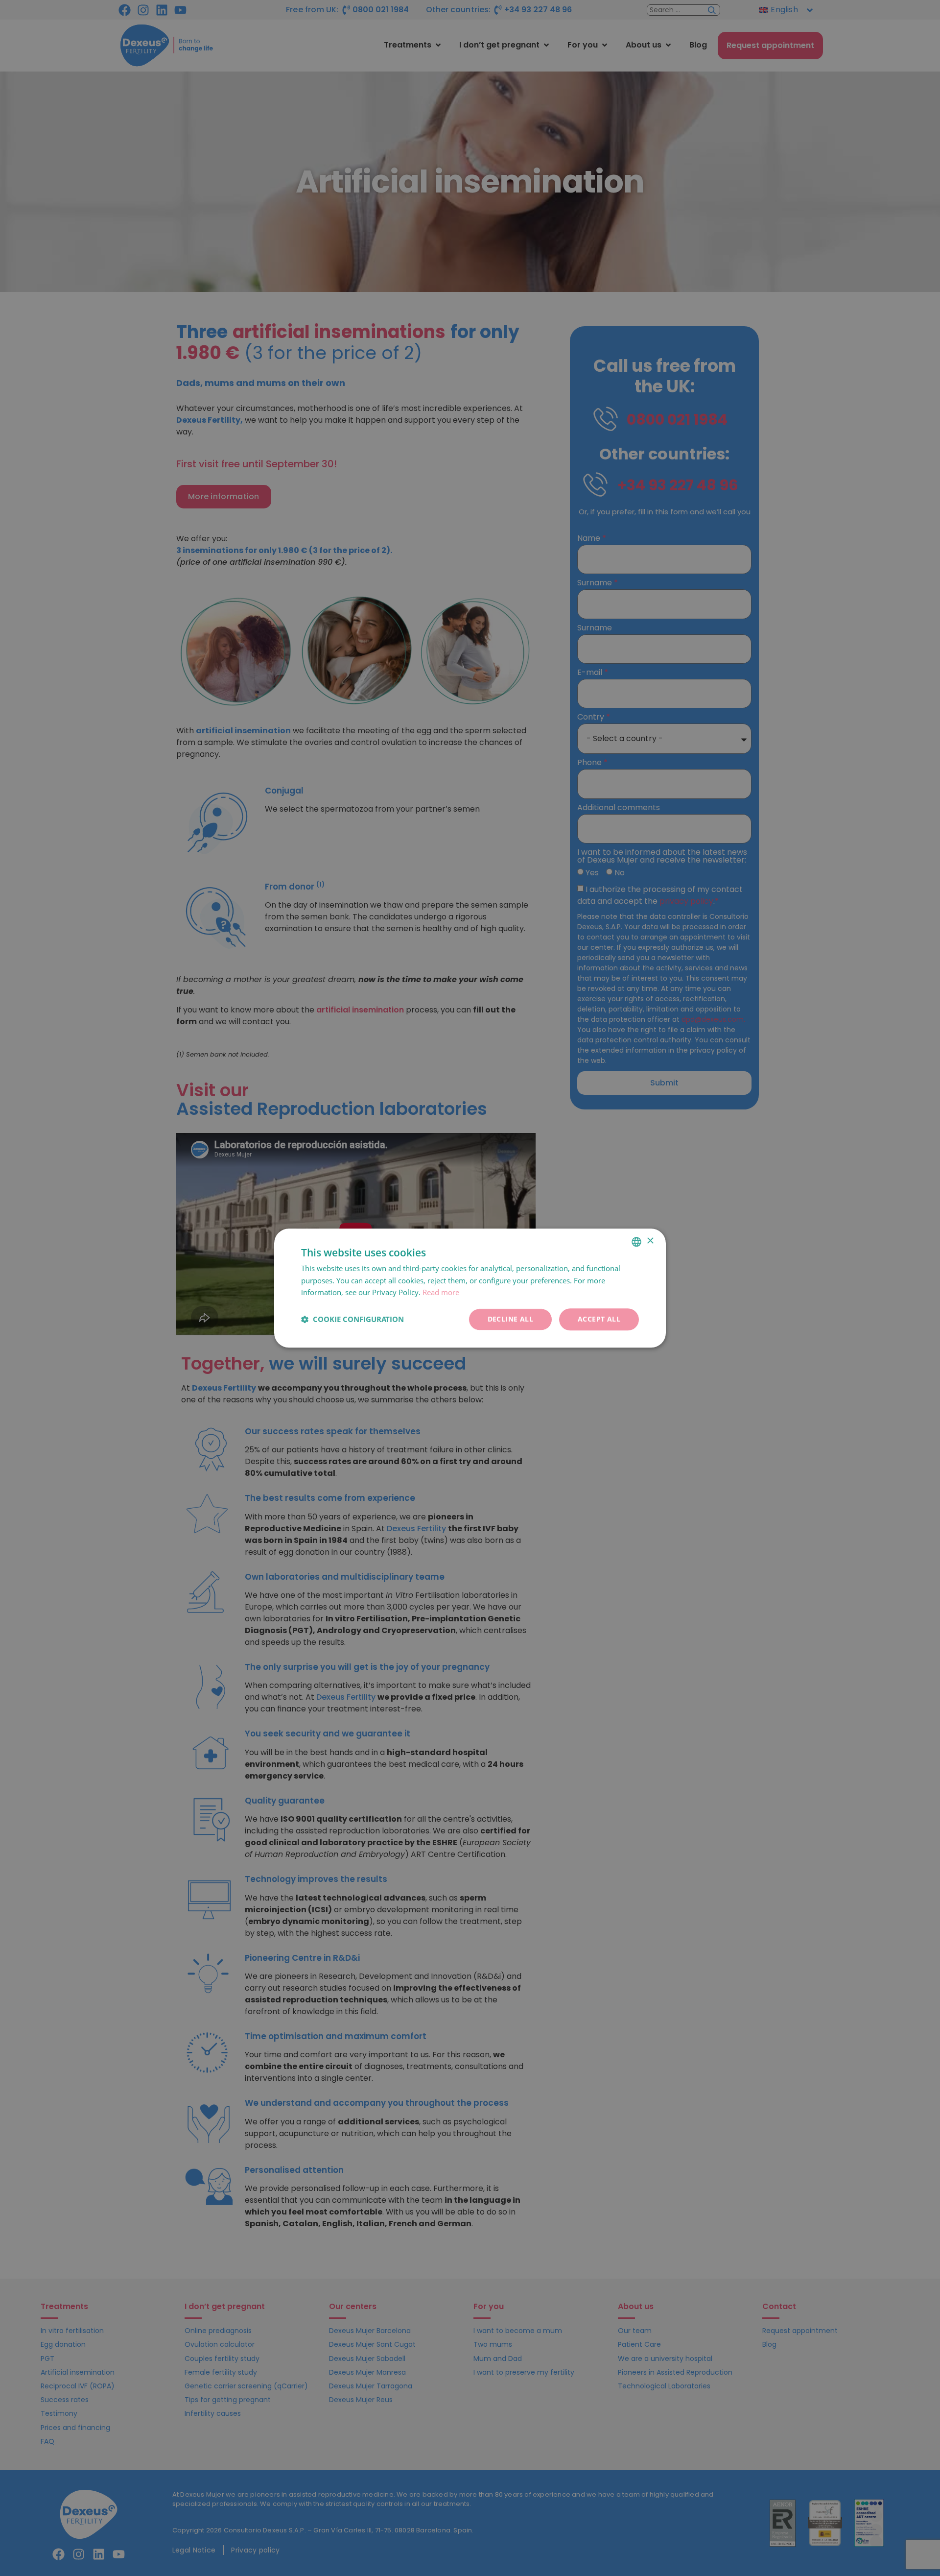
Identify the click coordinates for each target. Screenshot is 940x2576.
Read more (441, 1293)
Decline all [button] (510, 1319)
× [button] (650, 1241)
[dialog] (470, 1288)
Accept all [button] (599, 1319)
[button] (352, 1320)
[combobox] (636, 1242)
